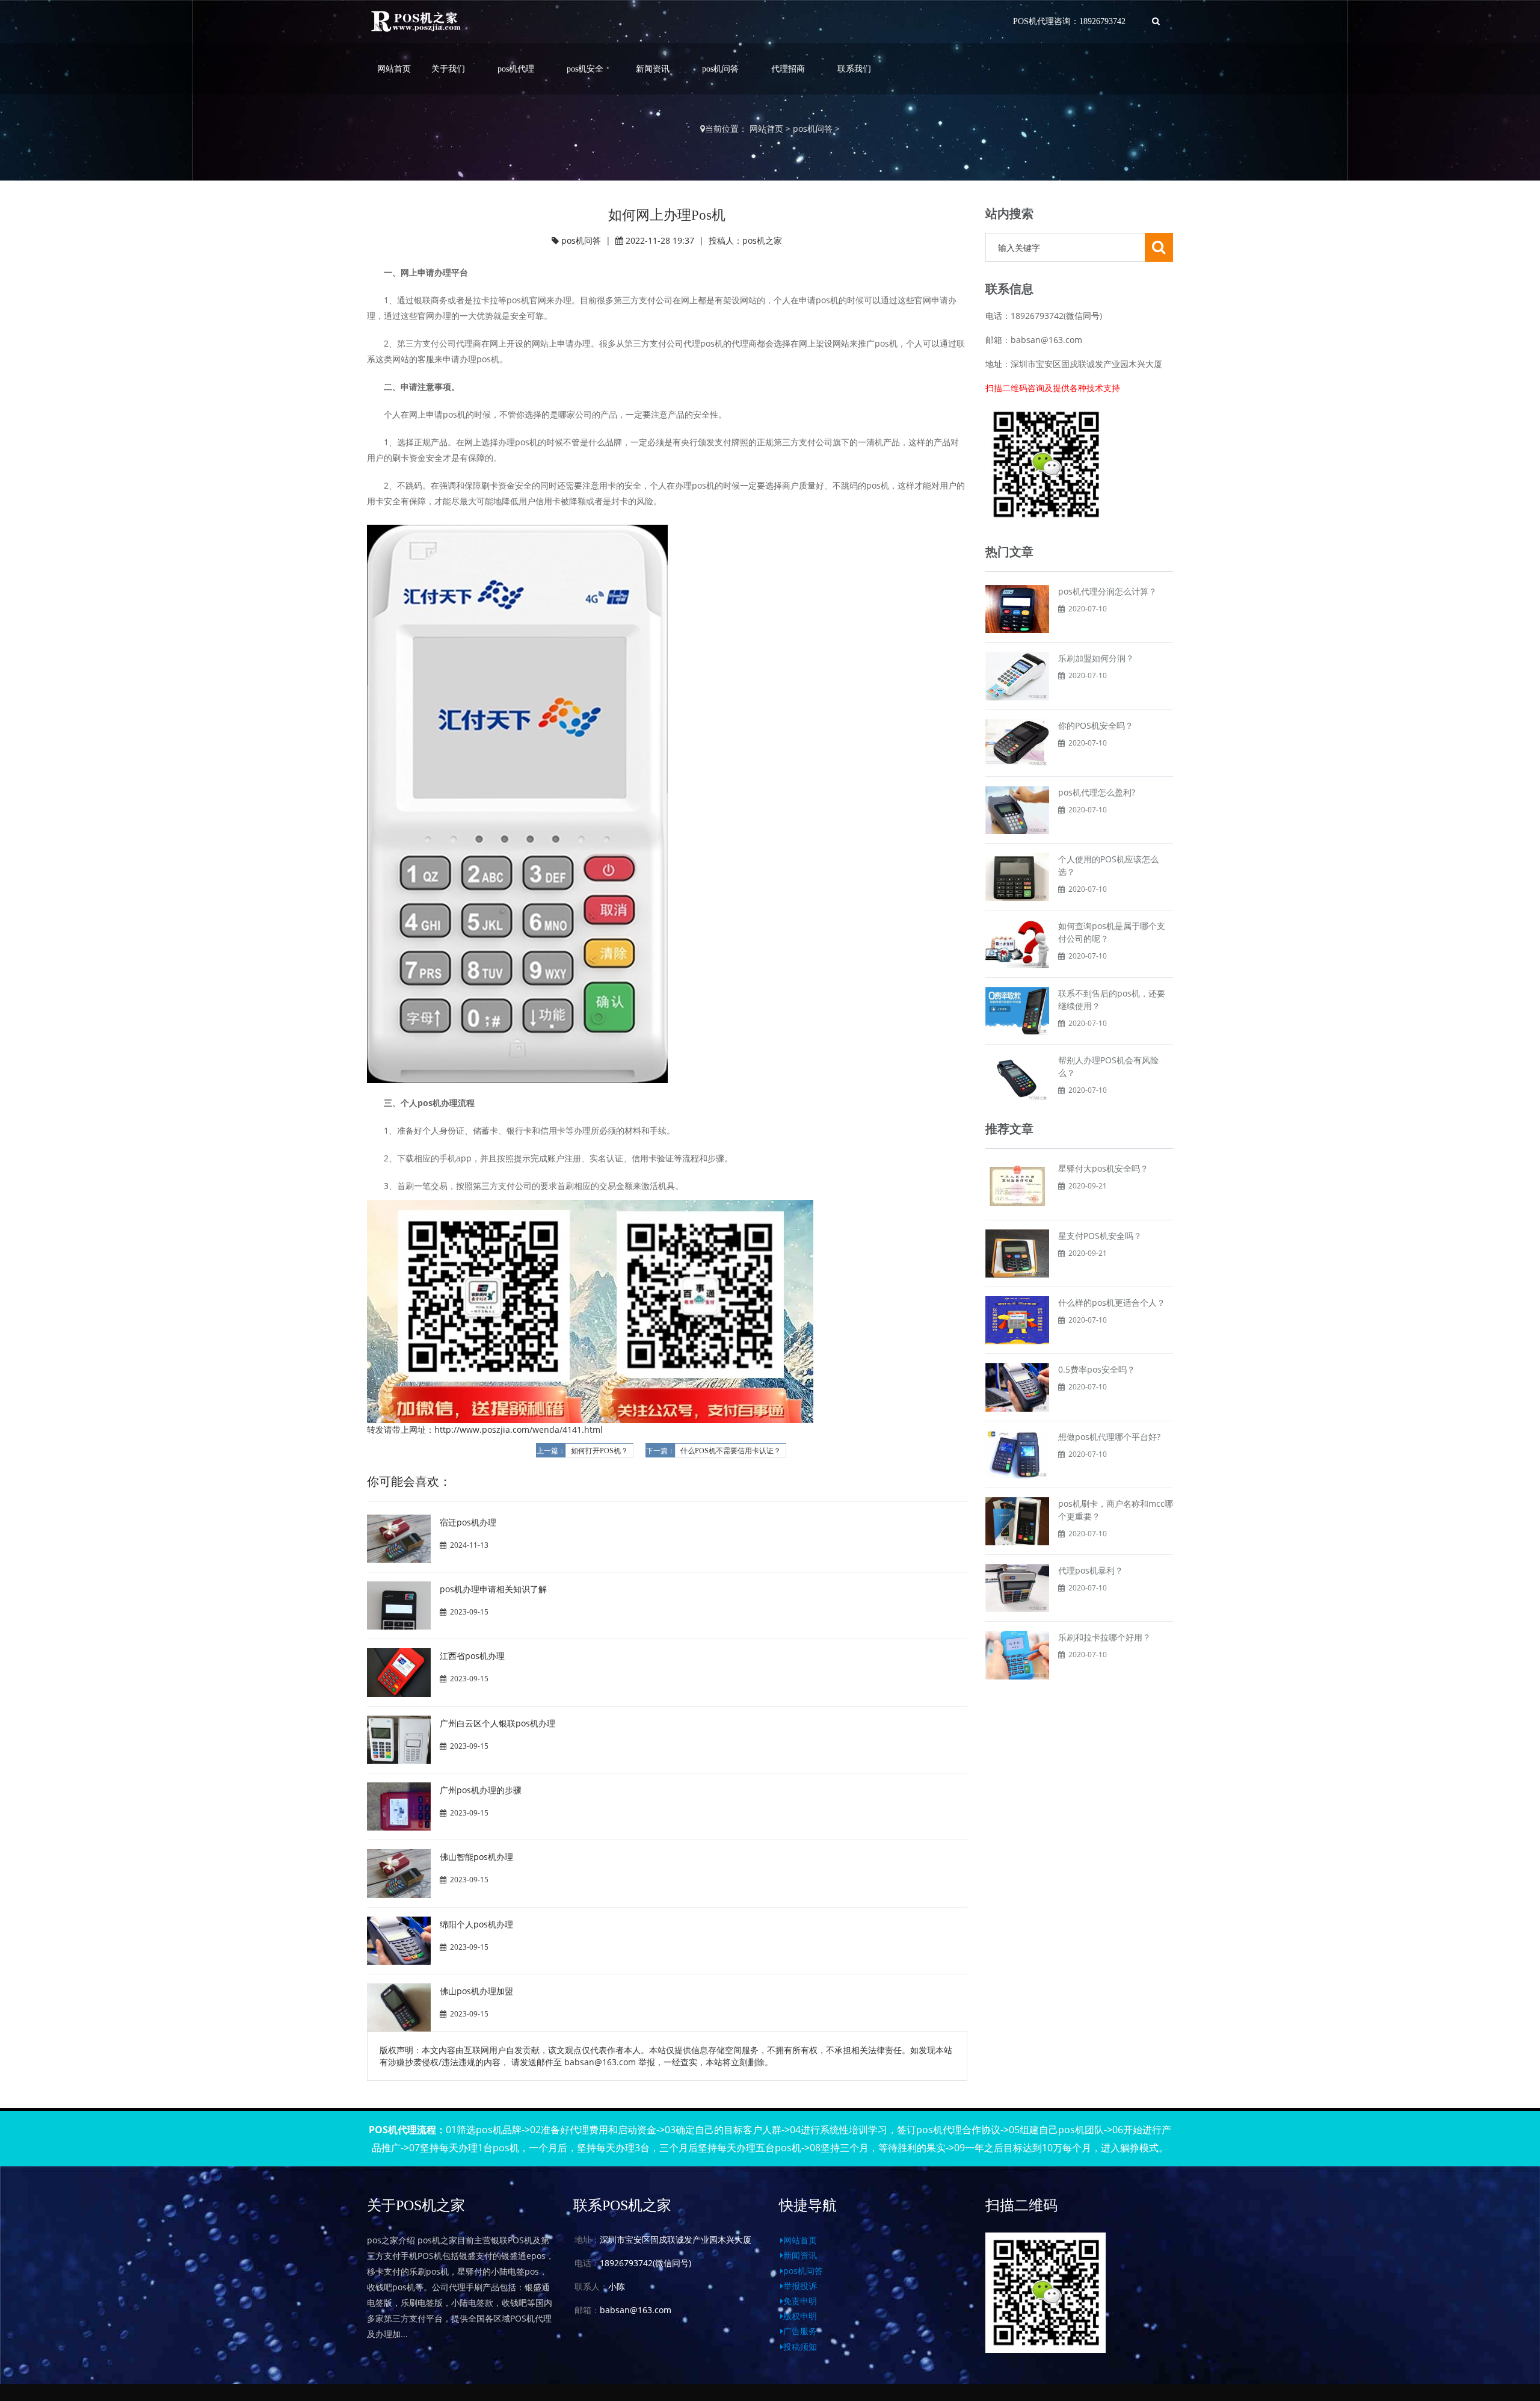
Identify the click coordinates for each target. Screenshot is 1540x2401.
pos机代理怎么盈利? (1097, 792)
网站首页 (394, 69)
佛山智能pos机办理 (476, 1857)
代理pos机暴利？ (1091, 1570)
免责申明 (800, 2301)
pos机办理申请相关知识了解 (493, 1589)
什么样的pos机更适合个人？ (1112, 1302)
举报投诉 (800, 2286)
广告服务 (800, 2331)
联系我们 (854, 69)
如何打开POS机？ (599, 1451)
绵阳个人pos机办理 (476, 1924)
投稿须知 (800, 2347)
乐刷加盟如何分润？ (1096, 658)
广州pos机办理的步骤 (481, 1790)
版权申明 (800, 2316)
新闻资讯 (653, 69)
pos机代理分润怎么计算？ (1107, 591)
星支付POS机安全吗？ (1100, 1236)
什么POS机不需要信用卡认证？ (731, 1451)
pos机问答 (720, 69)
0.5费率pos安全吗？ (1097, 1369)
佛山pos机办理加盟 (476, 1991)
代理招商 (788, 69)
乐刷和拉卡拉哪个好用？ (1104, 1637)
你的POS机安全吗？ (1096, 725)
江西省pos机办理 (472, 1656)
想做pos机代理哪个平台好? (1109, 1437)
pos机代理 (516, 69)
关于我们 (448, 69)
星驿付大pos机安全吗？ (1103, 1168)
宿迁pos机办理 (468, 1522)
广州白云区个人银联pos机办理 (497, 1723)
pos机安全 (585, 69)
